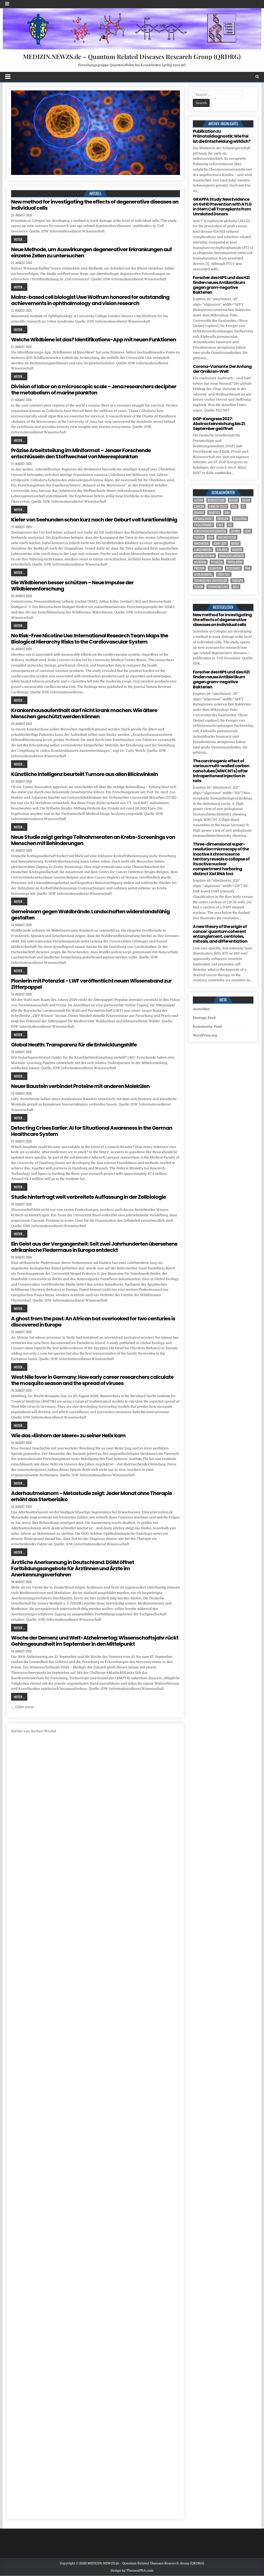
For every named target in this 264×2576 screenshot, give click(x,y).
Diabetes (214, 513)
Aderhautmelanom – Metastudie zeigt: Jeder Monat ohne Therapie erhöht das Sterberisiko (92, 1496)
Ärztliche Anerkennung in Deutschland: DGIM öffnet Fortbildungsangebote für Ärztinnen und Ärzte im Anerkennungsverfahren (73, 1568)
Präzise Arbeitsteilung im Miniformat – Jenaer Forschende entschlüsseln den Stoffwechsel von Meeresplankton (81, 453)
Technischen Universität (211, 581)
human (199, 537)
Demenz (199, 513)
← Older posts (22, 1707)
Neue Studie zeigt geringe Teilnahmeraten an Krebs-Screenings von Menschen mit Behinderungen (93, 840)
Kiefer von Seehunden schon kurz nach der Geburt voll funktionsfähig (94, 520)
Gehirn (235, 531)
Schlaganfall (203, 574)
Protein (199, 568)
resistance (233, 568)
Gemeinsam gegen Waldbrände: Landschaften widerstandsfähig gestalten (90, 915)
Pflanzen (217, 562)
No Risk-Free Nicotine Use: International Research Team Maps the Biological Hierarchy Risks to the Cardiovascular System (90, 639)
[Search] (257, 77)
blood (233, 500)
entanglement (203, 519)
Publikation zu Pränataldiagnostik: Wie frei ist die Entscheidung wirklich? (222, 136)
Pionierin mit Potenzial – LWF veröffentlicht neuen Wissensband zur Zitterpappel (91, 984)
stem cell (224, 574)
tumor (199, 587)
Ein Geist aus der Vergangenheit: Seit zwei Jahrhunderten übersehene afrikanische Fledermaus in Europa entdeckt (94, 1247)
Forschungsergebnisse (210, 531)
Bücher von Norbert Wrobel (34, 1731)
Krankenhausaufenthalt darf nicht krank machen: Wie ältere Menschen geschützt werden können (84, 713)
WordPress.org (205, 1035)
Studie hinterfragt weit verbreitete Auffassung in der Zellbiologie (88, 1197)
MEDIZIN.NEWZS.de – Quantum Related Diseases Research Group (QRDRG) (132, 56)
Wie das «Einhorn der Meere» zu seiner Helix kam (68, 1435)
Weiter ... (19, 239)
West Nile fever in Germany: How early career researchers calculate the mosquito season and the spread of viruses (92, 1380)
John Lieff (220, 543)
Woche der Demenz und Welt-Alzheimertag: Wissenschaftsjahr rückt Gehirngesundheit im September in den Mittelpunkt (95, 1641)
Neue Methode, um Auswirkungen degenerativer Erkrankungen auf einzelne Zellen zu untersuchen (91, 252)
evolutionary (203, 525)
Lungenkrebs (203, 550)
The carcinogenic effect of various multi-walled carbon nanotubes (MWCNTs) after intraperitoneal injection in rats (221, 771)
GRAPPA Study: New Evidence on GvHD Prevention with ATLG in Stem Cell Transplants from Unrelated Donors (222, 207)
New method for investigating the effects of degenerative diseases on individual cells (95, 205)
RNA (248, 568)
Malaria (222, 550)
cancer (199, 506)
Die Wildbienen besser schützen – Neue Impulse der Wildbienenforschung (72, 586)
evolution (240, 519)
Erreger (223, 519)
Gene (248, 531)
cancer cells (218, 506)
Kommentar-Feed (207, 1027)
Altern (199, 500)
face (220, 525)
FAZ (230, 525)
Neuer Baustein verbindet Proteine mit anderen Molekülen (80, 1086)
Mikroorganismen (232, 556)
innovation (201, 543)
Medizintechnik (204, 556)
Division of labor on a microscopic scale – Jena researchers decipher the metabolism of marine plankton (94, 390)
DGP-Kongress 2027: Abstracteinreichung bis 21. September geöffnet (219, 424)
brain (246, 500)
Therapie (237, 581)
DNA (227, 513)
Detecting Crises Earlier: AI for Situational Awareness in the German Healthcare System (92, 1131)
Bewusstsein (216, 500)
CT (243, 506)
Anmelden (201, 1009)
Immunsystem (227, 537)
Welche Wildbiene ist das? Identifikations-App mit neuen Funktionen (94, 340)
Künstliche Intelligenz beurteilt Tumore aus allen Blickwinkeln (84, 774)
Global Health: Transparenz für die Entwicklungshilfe (74, 1045)
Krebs (235, 543)
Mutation (200, 562)
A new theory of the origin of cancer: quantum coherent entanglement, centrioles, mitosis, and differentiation (220, 934)
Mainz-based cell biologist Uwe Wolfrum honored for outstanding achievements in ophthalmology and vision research (90, 300)
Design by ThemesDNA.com (132, 2571)
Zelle (236, 587)
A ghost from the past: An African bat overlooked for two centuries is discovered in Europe (93, 1322)
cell (234, 506)
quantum (215, 568)
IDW (211, 537)
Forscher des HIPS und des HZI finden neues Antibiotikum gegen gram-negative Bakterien (221, 285)
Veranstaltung (218, 587)
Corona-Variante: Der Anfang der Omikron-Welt (222, 369)
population (235, 562)
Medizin (237, 550)
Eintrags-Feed (204, 1018)
